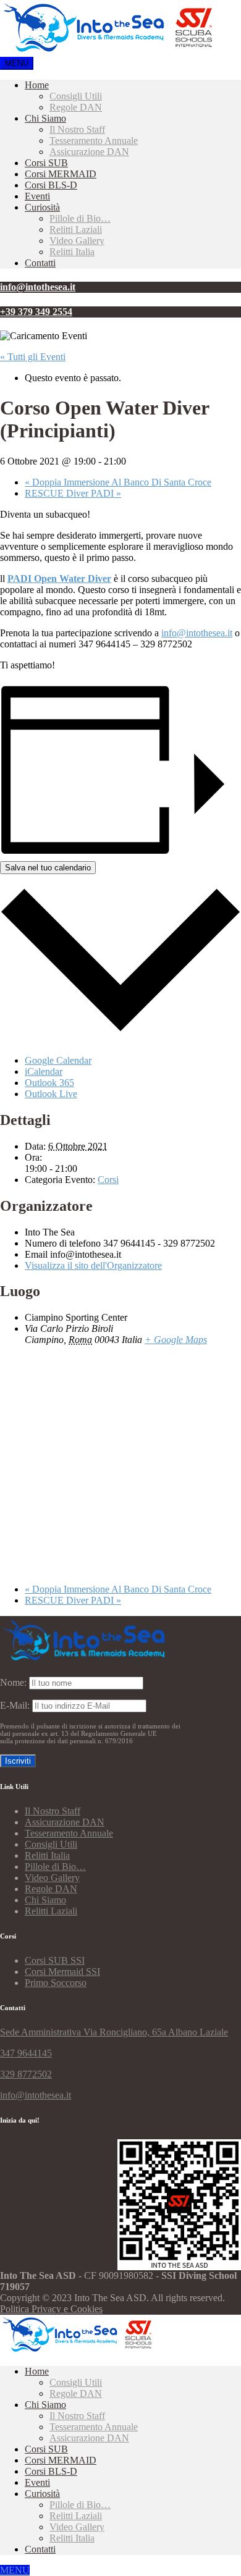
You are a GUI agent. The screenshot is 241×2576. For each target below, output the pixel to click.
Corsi (108, 1180)
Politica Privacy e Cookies (51, 2309)
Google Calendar (58, 1060)
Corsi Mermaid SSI (62, 1972)
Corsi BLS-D (51, 185)
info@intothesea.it (197, 633)
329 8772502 (26, 2074)
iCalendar (44, 1071)
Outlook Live (51, 1094)
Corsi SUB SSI (55, 1960)
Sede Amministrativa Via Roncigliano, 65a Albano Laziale (114, 2032)
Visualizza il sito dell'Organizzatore (93, 1265)
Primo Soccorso (56, 1983)
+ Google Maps (176, 1340)
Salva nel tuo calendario (48, 868)
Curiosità (42, 207)
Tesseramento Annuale (94, 141)
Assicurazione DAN (89, 152)
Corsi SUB (46, 163)
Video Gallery (77, 241)
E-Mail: (16, 1705)
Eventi (37, 196)
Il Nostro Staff (77, 129)
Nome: (13, 1682)
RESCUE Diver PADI (73, 493)
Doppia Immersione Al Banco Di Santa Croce (118, 482)
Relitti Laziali (76, 229)
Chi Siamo (45, 118)
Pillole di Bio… (80, 218)
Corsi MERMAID (61, 174)
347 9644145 (26, 2053)
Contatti (40, 263)
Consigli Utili (76, 96)
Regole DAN (76, 107)
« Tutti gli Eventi (33, 357)
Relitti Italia (72, 252)
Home (37, 85)
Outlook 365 (49, 1083)
